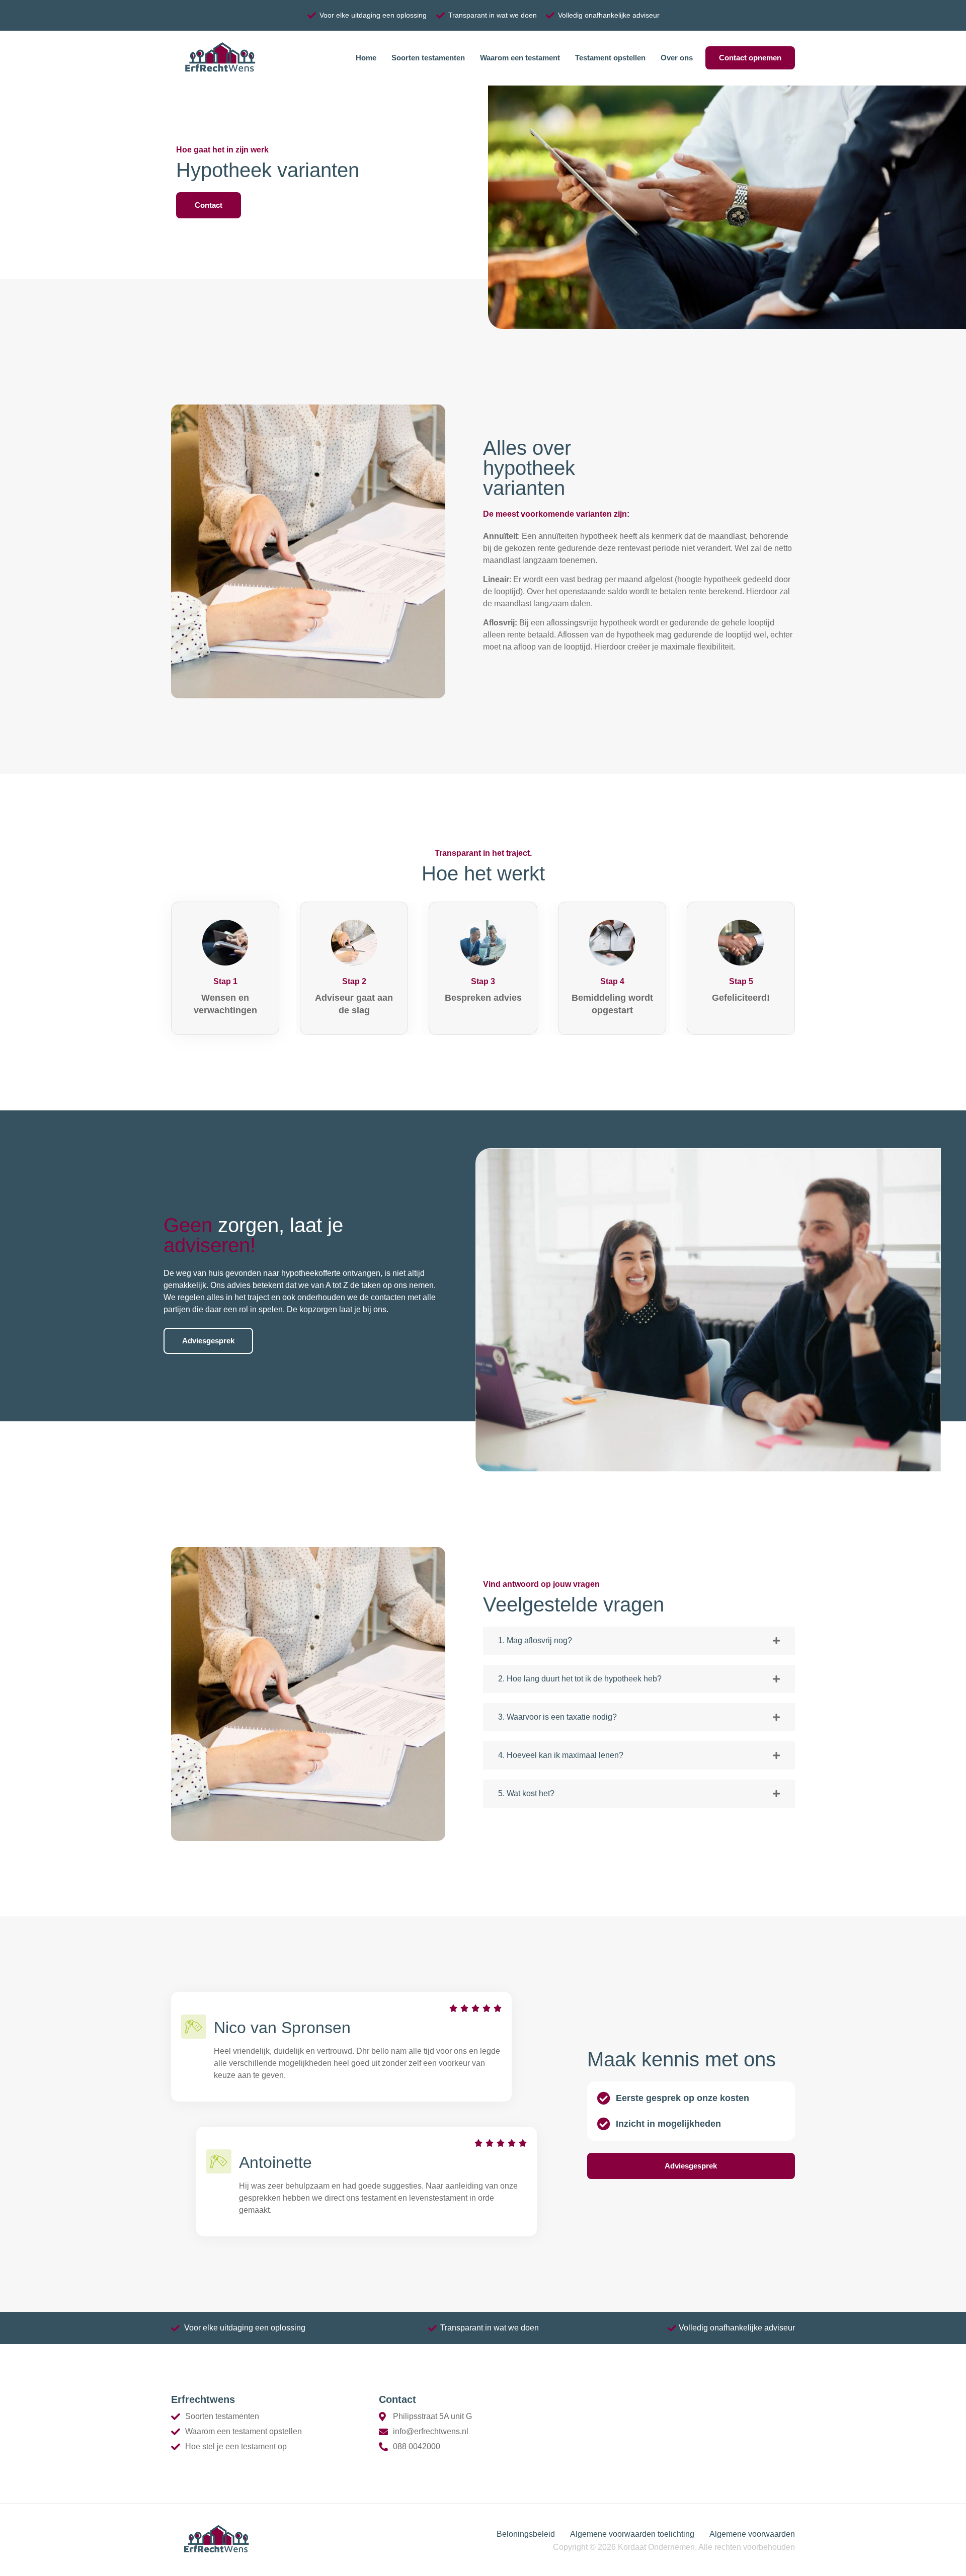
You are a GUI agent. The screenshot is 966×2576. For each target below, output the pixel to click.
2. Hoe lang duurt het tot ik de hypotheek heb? (580, 1679)
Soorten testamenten (428, 58)
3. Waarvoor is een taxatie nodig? (557, 1717)
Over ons (677, 58)
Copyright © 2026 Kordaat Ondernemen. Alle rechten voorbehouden (674, 2547)
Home (366, 58)
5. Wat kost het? (526, 1793)
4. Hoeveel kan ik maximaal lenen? (561, 1755)
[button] (639, 1641)
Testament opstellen (610, 58)
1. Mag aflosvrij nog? (535, 1640)
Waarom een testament (520, 58)
